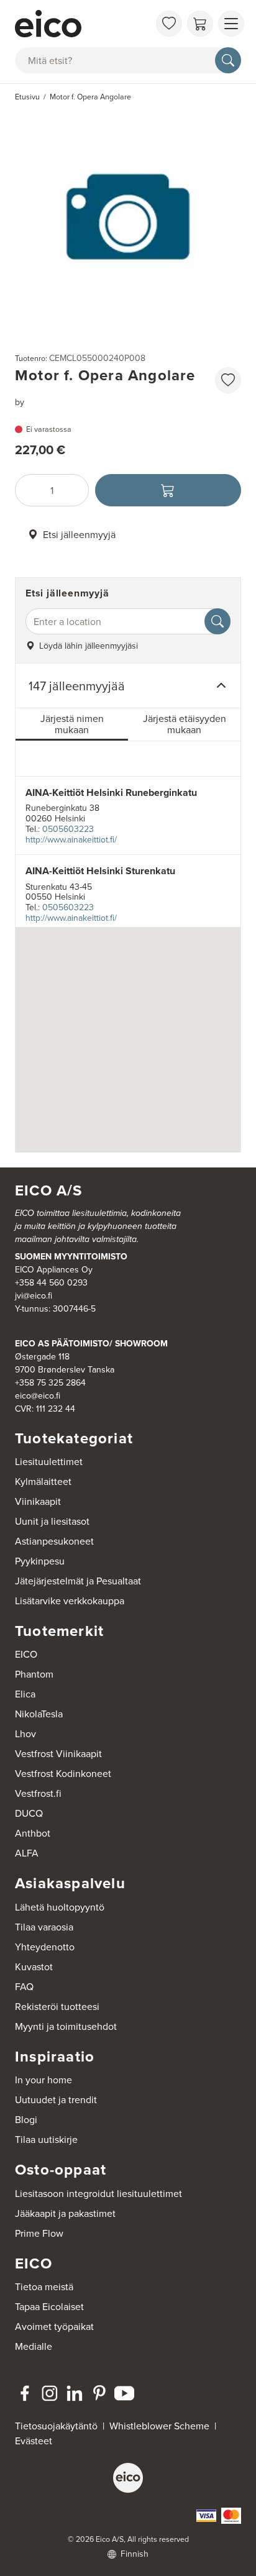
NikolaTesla (39, 1714)
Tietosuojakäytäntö (56, 2426)
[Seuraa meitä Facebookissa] (25, 2393)
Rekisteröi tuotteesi (57, 2006)
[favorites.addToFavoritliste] (228, 380)
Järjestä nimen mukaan (72, 724)
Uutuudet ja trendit (56, 2099)
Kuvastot (34, 1966)
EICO (26, 1654)
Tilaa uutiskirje (46, 2139)
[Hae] (228, 60)
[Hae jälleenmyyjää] (217, 621)
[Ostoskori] (200, 24)
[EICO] (128, 2478)
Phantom (34, 1674)
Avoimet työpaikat (54, 2326)
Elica (25, 1694)
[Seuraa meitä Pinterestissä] (99, 2393)
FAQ (24, 1986)
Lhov (25, 1733)
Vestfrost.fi (38, 1793)
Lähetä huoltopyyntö (60, 1907)
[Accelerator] (82, 24)
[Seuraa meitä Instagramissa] (50, 2393)
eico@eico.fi (38, 1395)
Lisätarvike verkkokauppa (70, 1601)
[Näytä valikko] (231, 24)
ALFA (27, 1853)
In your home (43, 2080)
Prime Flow (39, 2233)
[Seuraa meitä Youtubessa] (124, 2393)
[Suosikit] (169, 24)
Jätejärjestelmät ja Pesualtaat (78, 1581)
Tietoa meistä (44, 2286)
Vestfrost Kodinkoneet (63, 1773)
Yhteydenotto (45, 1947)
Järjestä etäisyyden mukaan (185, 724)
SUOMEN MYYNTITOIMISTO (71, 1256)
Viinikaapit (38, 1501)
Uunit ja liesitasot (52, 1521)
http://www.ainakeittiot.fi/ (71, 839)
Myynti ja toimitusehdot (66, 2026)
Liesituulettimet (49, 1461)
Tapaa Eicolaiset (49, 2306)
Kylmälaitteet (43, 1481)
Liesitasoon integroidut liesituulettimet (98, 2193)
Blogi (26, 2119)
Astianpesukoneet (54, 1541)
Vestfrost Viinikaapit (58, 1753)
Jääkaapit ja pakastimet (65, 2213)
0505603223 (68, 829)
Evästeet (34, 2441)
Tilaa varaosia (44, 1927)
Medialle (34, 2346)
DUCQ (29, 1813)
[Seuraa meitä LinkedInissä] (75, 2393)
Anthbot (33, 1833)
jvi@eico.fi (34, 1295)
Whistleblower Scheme (159, 2426)
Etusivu (27, 97)
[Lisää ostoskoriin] (168, 490)
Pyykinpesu (40, 1561)
